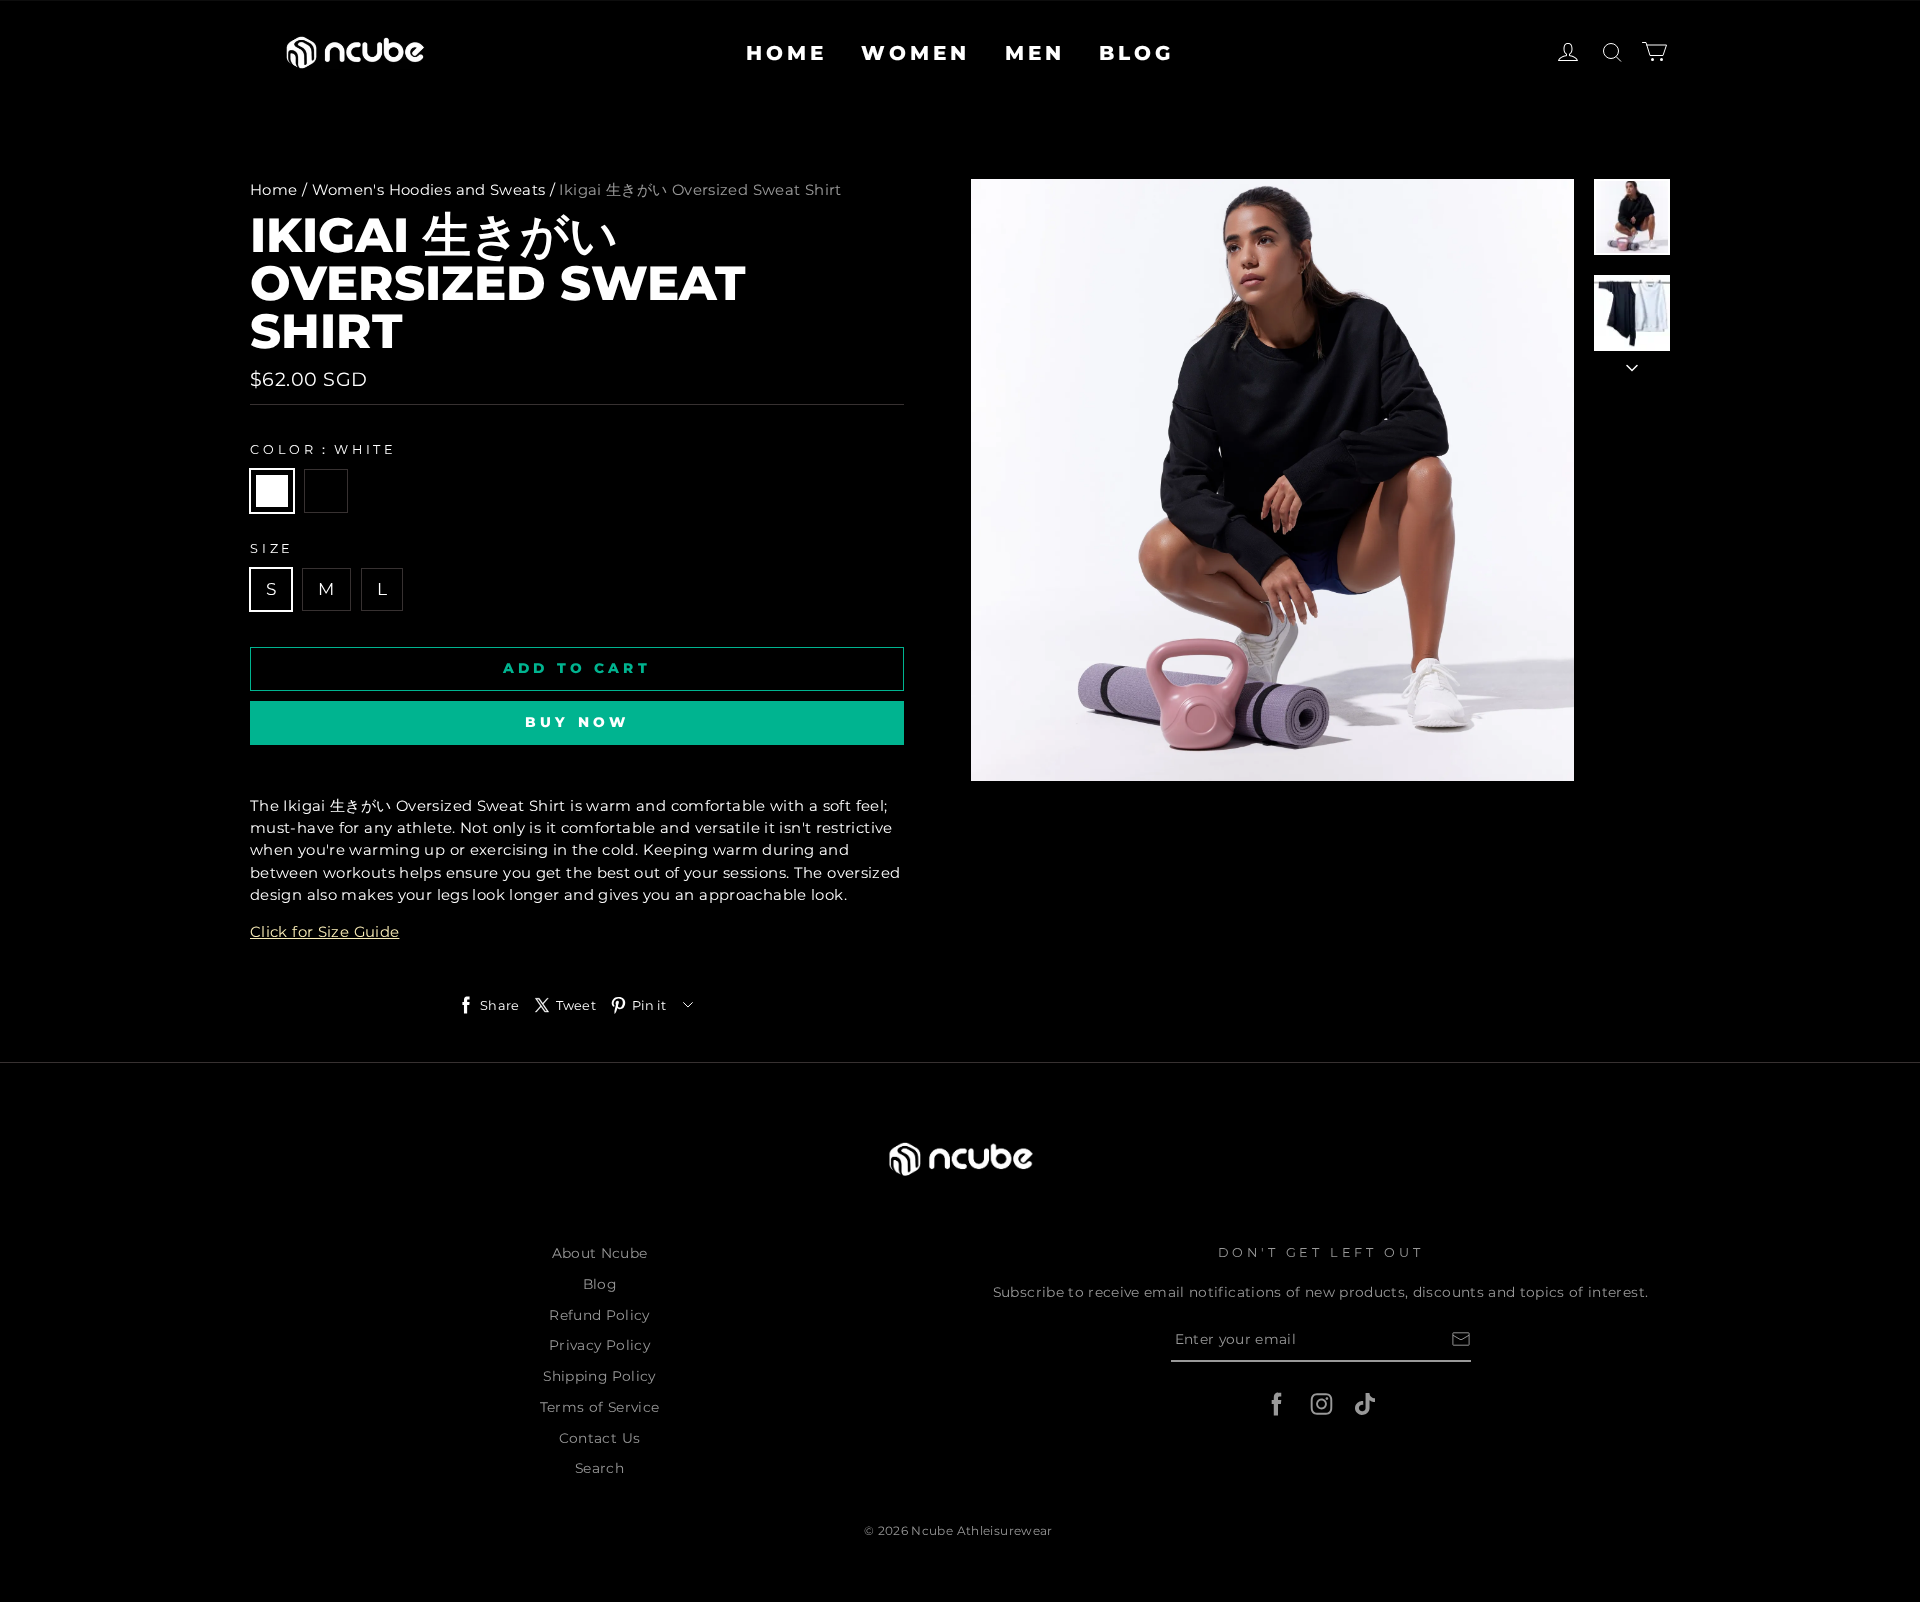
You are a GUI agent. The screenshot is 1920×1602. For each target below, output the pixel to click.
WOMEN (915, 53)
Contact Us (599, 1438)
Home (274, 190)
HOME (786, 53)
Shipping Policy (599, 1376)
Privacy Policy (599, 1345)
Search (599, 1468)
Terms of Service (600, 1407)
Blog (599, 1284)
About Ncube (600, 1253)
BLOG (1136, 53)
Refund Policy (599, 1315)
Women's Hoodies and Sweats (429, 190)
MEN (1035, 53)
